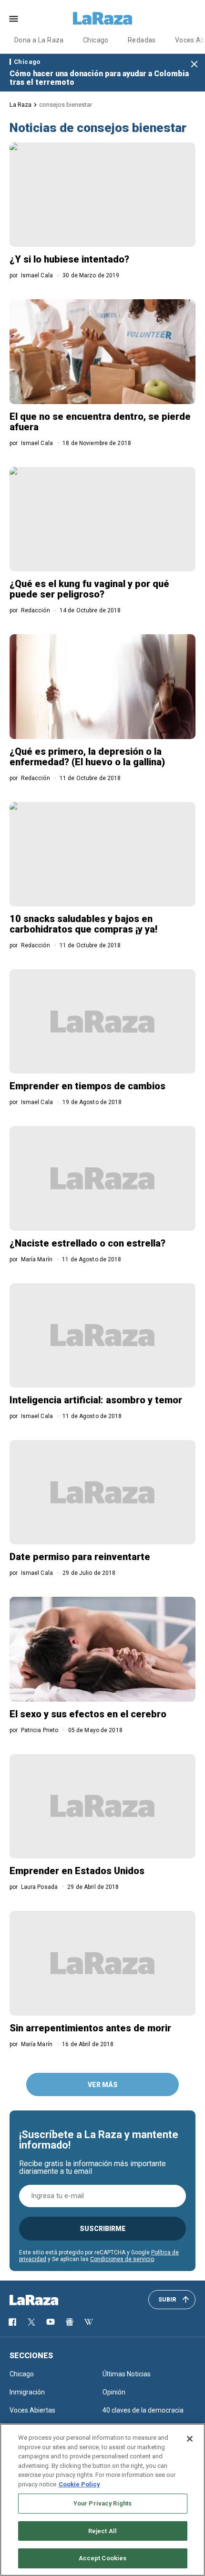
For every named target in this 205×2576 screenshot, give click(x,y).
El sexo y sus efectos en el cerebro (88, 1714)
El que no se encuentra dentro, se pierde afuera (100, 422)
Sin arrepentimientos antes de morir (90, 2028)
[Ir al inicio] (48, 2300)
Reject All (102, 2531)
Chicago (96, 40)
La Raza (20, 105)
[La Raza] (102, 19)
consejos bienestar (66, 105)
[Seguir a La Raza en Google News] (70, 2322)
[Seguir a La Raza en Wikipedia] (89, 2322)
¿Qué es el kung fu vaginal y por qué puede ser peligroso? (89, 589)
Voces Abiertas (32, 2410)
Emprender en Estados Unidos (77, 1871)
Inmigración (27, 2392)
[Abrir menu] (14, 19)
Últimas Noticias (127, 2374)
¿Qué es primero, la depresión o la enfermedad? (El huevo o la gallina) (87, 757)
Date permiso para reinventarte (80, 1557)
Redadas (142, 40)
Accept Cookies (103, 2558)
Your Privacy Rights (102, 2503)
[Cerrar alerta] (194, 65)
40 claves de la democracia (143, 2410)
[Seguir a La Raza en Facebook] (12, 2322)
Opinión (114, 2392)
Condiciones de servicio (122, 2259)
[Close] (190, 2439)
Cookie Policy (79, 2484)
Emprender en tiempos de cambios (87, 1086)
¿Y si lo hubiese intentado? (69, 259)
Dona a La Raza (39, 40)
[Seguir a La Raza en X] (31, 2322)
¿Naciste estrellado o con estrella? (87, 1243)
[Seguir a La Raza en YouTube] (51, 2322)
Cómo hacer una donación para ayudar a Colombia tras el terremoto (99, 78)
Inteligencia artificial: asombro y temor (96, 1400)
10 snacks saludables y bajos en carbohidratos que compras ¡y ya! (83, 924)
